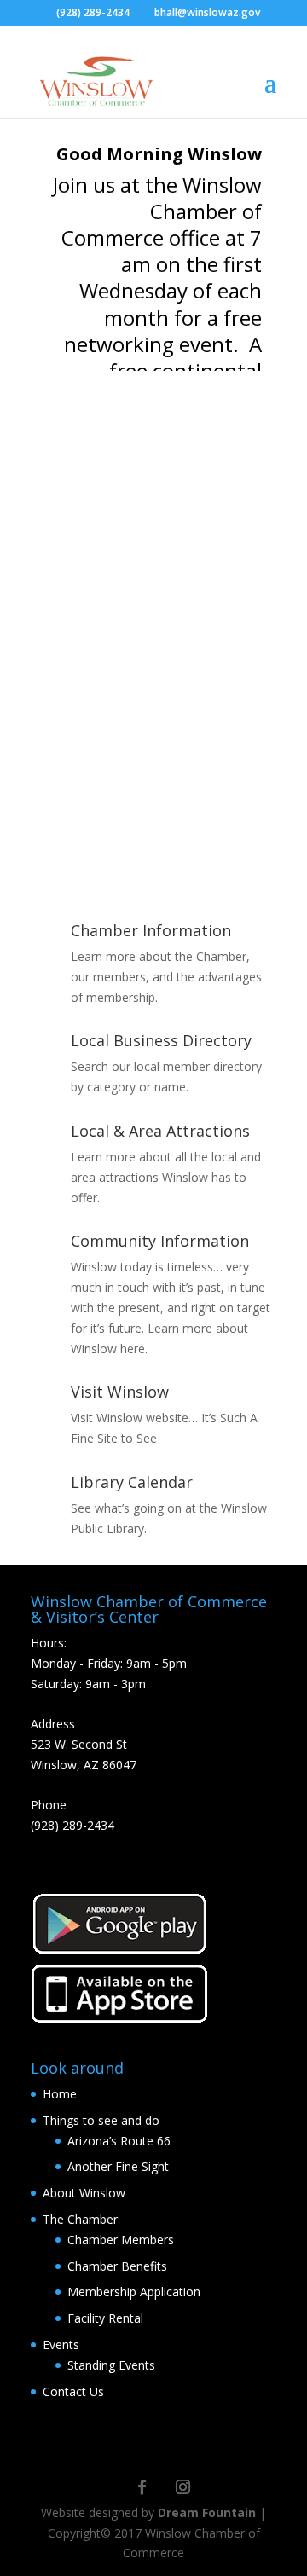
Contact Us (73, 2391)
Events (61, 2344)
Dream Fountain (207, 2512)
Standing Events (111, 2365)
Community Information (160, 1241)
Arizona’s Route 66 (119, 2141)
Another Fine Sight (118, 2166)
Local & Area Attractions (160, 1131)
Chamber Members (121, 2240)
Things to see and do (101, 2120)
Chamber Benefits (117, 2266)
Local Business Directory (161, 1040)
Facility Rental (105, 2318)
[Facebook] (142, 2487)
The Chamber (80, 2219)
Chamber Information (151, 930)
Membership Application (134, 2292)
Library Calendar (132, 1482)
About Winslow (84, 2193)
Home (60, 2094)
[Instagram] (182, 2487)
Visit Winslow (120, 1392)
